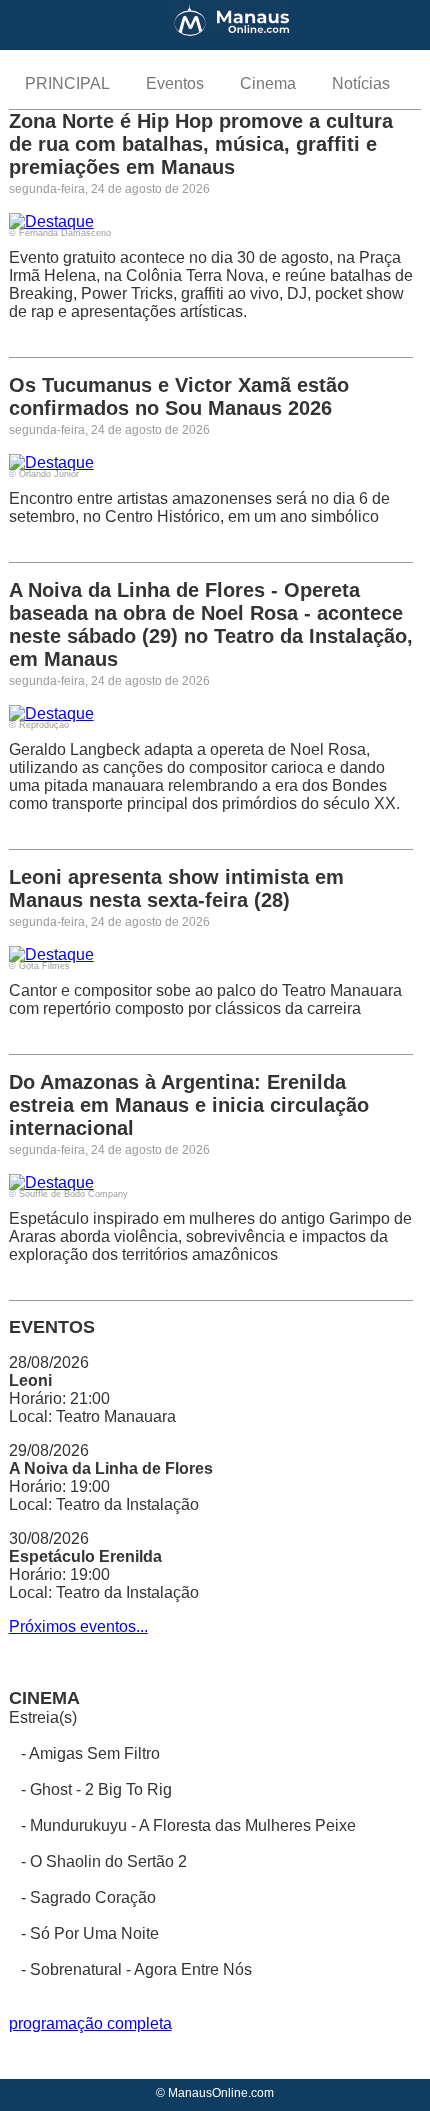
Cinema (268, 83)
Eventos (175, 83)
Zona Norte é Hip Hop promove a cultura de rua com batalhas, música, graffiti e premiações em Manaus (201, 144)
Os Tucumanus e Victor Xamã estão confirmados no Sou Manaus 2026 (179, 396)
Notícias (361, 83)
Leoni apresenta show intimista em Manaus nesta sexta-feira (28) (176, 888)
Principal (67, 83)
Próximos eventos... (78, 1626)
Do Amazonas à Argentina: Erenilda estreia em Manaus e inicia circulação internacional (189, 1105)
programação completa (90, 2023)
